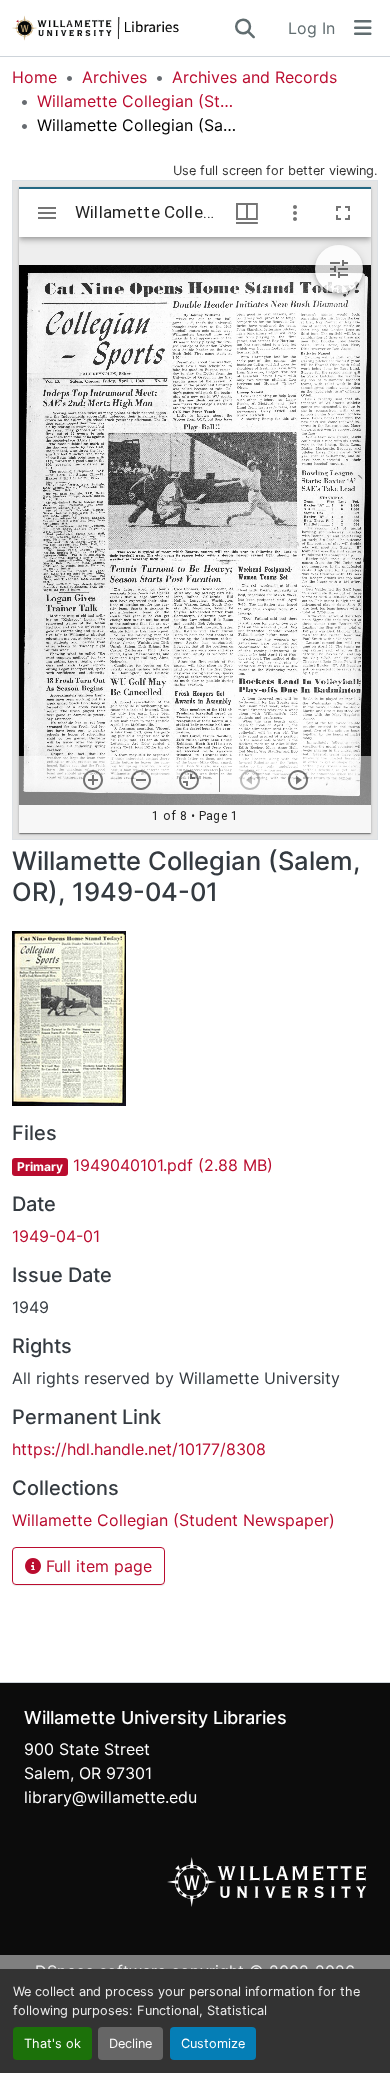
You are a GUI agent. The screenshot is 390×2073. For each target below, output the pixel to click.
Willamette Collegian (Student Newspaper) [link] (137, 101)
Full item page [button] (96, 1566)
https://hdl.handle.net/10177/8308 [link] (139, 1449)
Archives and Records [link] (254, 77)
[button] (122, 28)
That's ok (52, 2043)
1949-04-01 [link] (56, 1236)
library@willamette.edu (110, 1797)
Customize (213, 2043)
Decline (130, 2043)
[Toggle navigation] (363, 28)
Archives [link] (114, 77)
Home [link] (34, 77)
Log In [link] (311, 28)
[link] (195, 1165)
